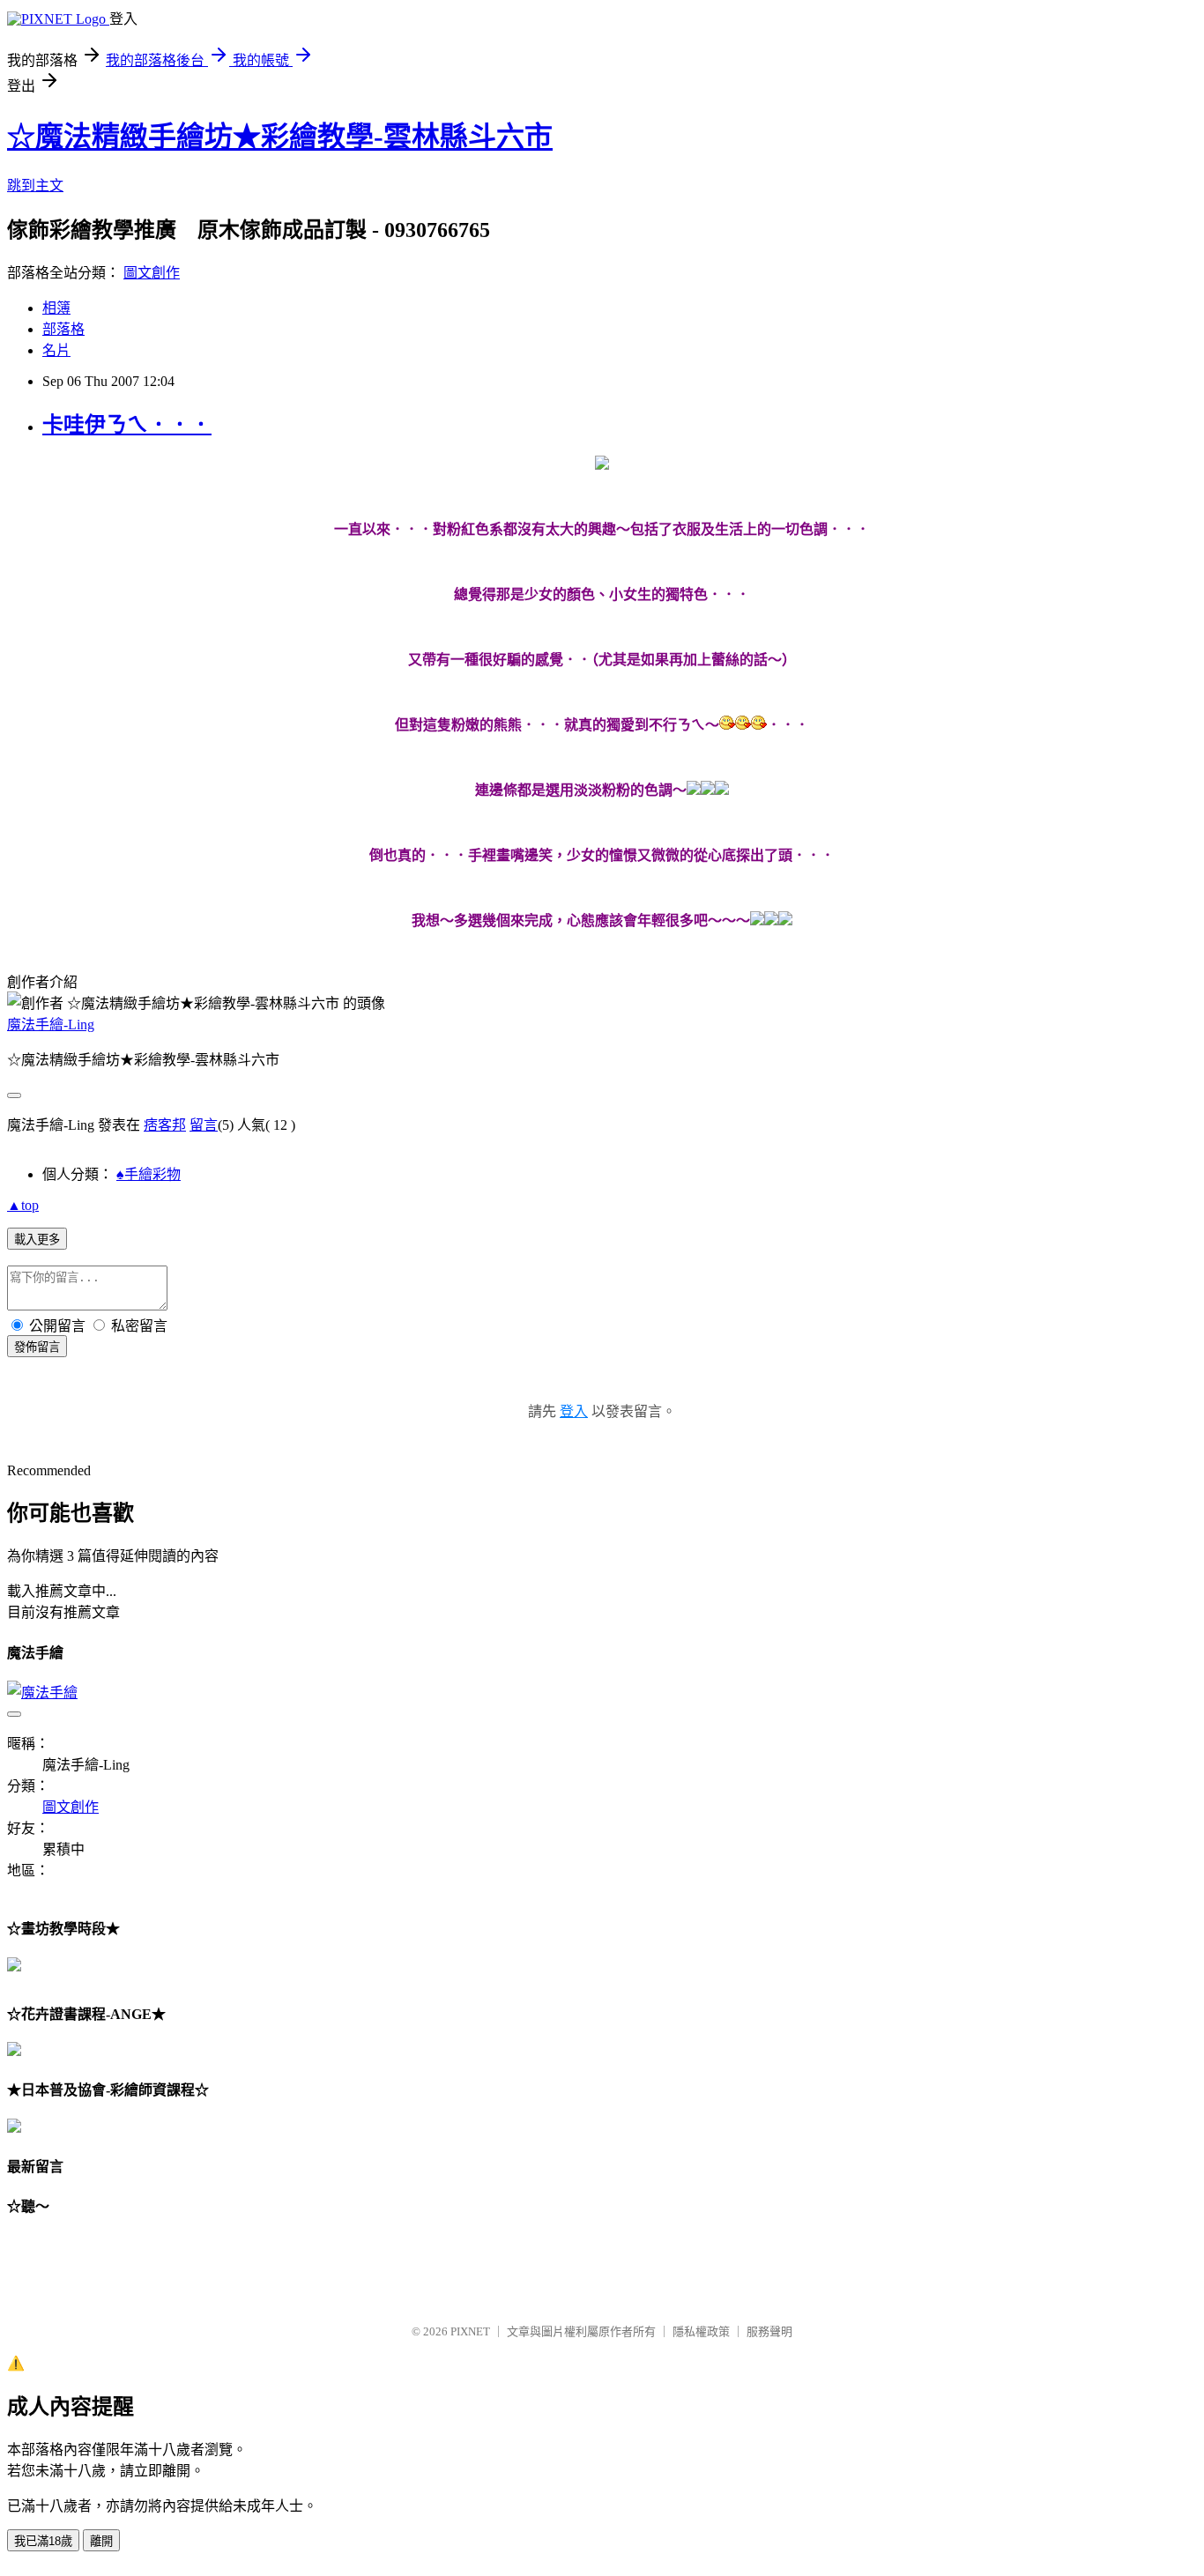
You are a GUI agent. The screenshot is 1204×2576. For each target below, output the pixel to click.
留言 (204, 1125)
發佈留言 (37, 1347)
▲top (23, 1205)
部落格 (63, 329)
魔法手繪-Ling (51, 1024)
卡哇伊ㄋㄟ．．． (127, 425)
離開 (101, 2541)
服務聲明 (769, 2331)
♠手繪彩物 (149, 1174)
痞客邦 (165, 1125)
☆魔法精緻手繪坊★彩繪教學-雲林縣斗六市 (280, 137)
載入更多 (37, 1240)
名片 (56, 350)
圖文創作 (152, 273)
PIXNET (470, 2331)
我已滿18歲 (43, 2541)
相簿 (56, 308)
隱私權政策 (701, 2331)
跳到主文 (35, 186)
